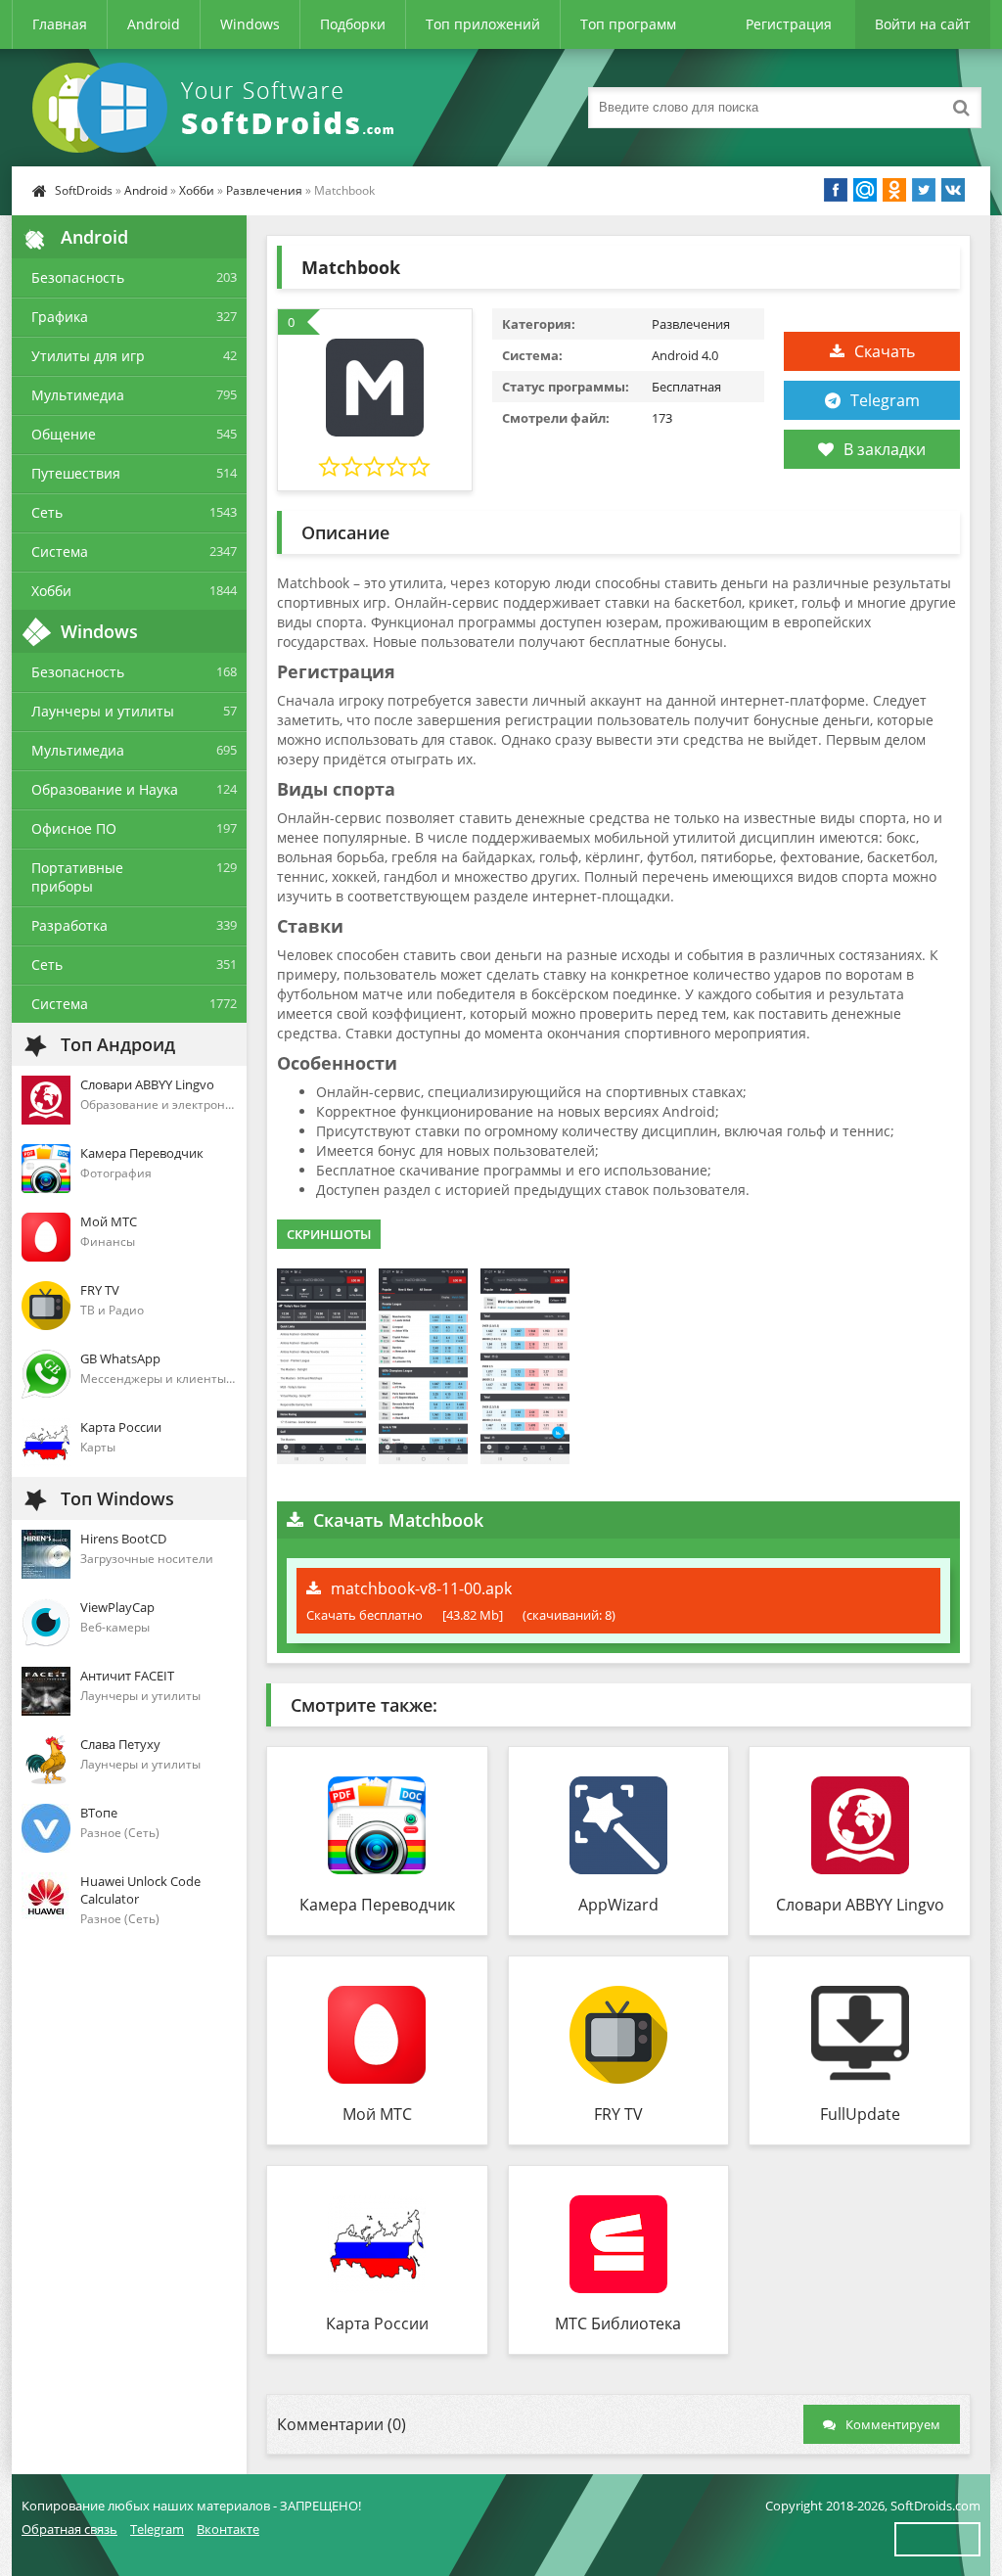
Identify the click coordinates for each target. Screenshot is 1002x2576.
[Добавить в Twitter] (924, 190)
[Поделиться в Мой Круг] (865, 190)
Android (154, 24)
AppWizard (618, 1905)
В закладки (885, 449)
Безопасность (78, 277)
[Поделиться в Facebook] (836, 190)
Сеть (47, 512)
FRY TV (618, 2114)
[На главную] (217, 108)
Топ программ (628, 24)
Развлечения (264, 190)
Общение (64, 434)
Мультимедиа (78, 395)
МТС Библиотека (618, 2323)
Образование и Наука (105, 789)
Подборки (353, 24)
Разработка (69, 925)
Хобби (197, 190)
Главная (60, 24)
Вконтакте (228, 2529)
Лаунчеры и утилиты (103, 711)
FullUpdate (860, 2114)
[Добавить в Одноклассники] (894, 190)
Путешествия (76, 473)
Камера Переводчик (377, 1905)
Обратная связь (69, 2529)
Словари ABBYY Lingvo (860, 1905)
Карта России (377, 2323)
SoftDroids (84, 190)
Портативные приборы (77, 877)
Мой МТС (377, 2114)
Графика (60, 317)
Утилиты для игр (88, 356)
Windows (250, 24)
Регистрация (789, 24)
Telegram (885, 400)
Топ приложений (483, 24)
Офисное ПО (74, 828)
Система (60, 552)
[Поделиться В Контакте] (953, 190)
